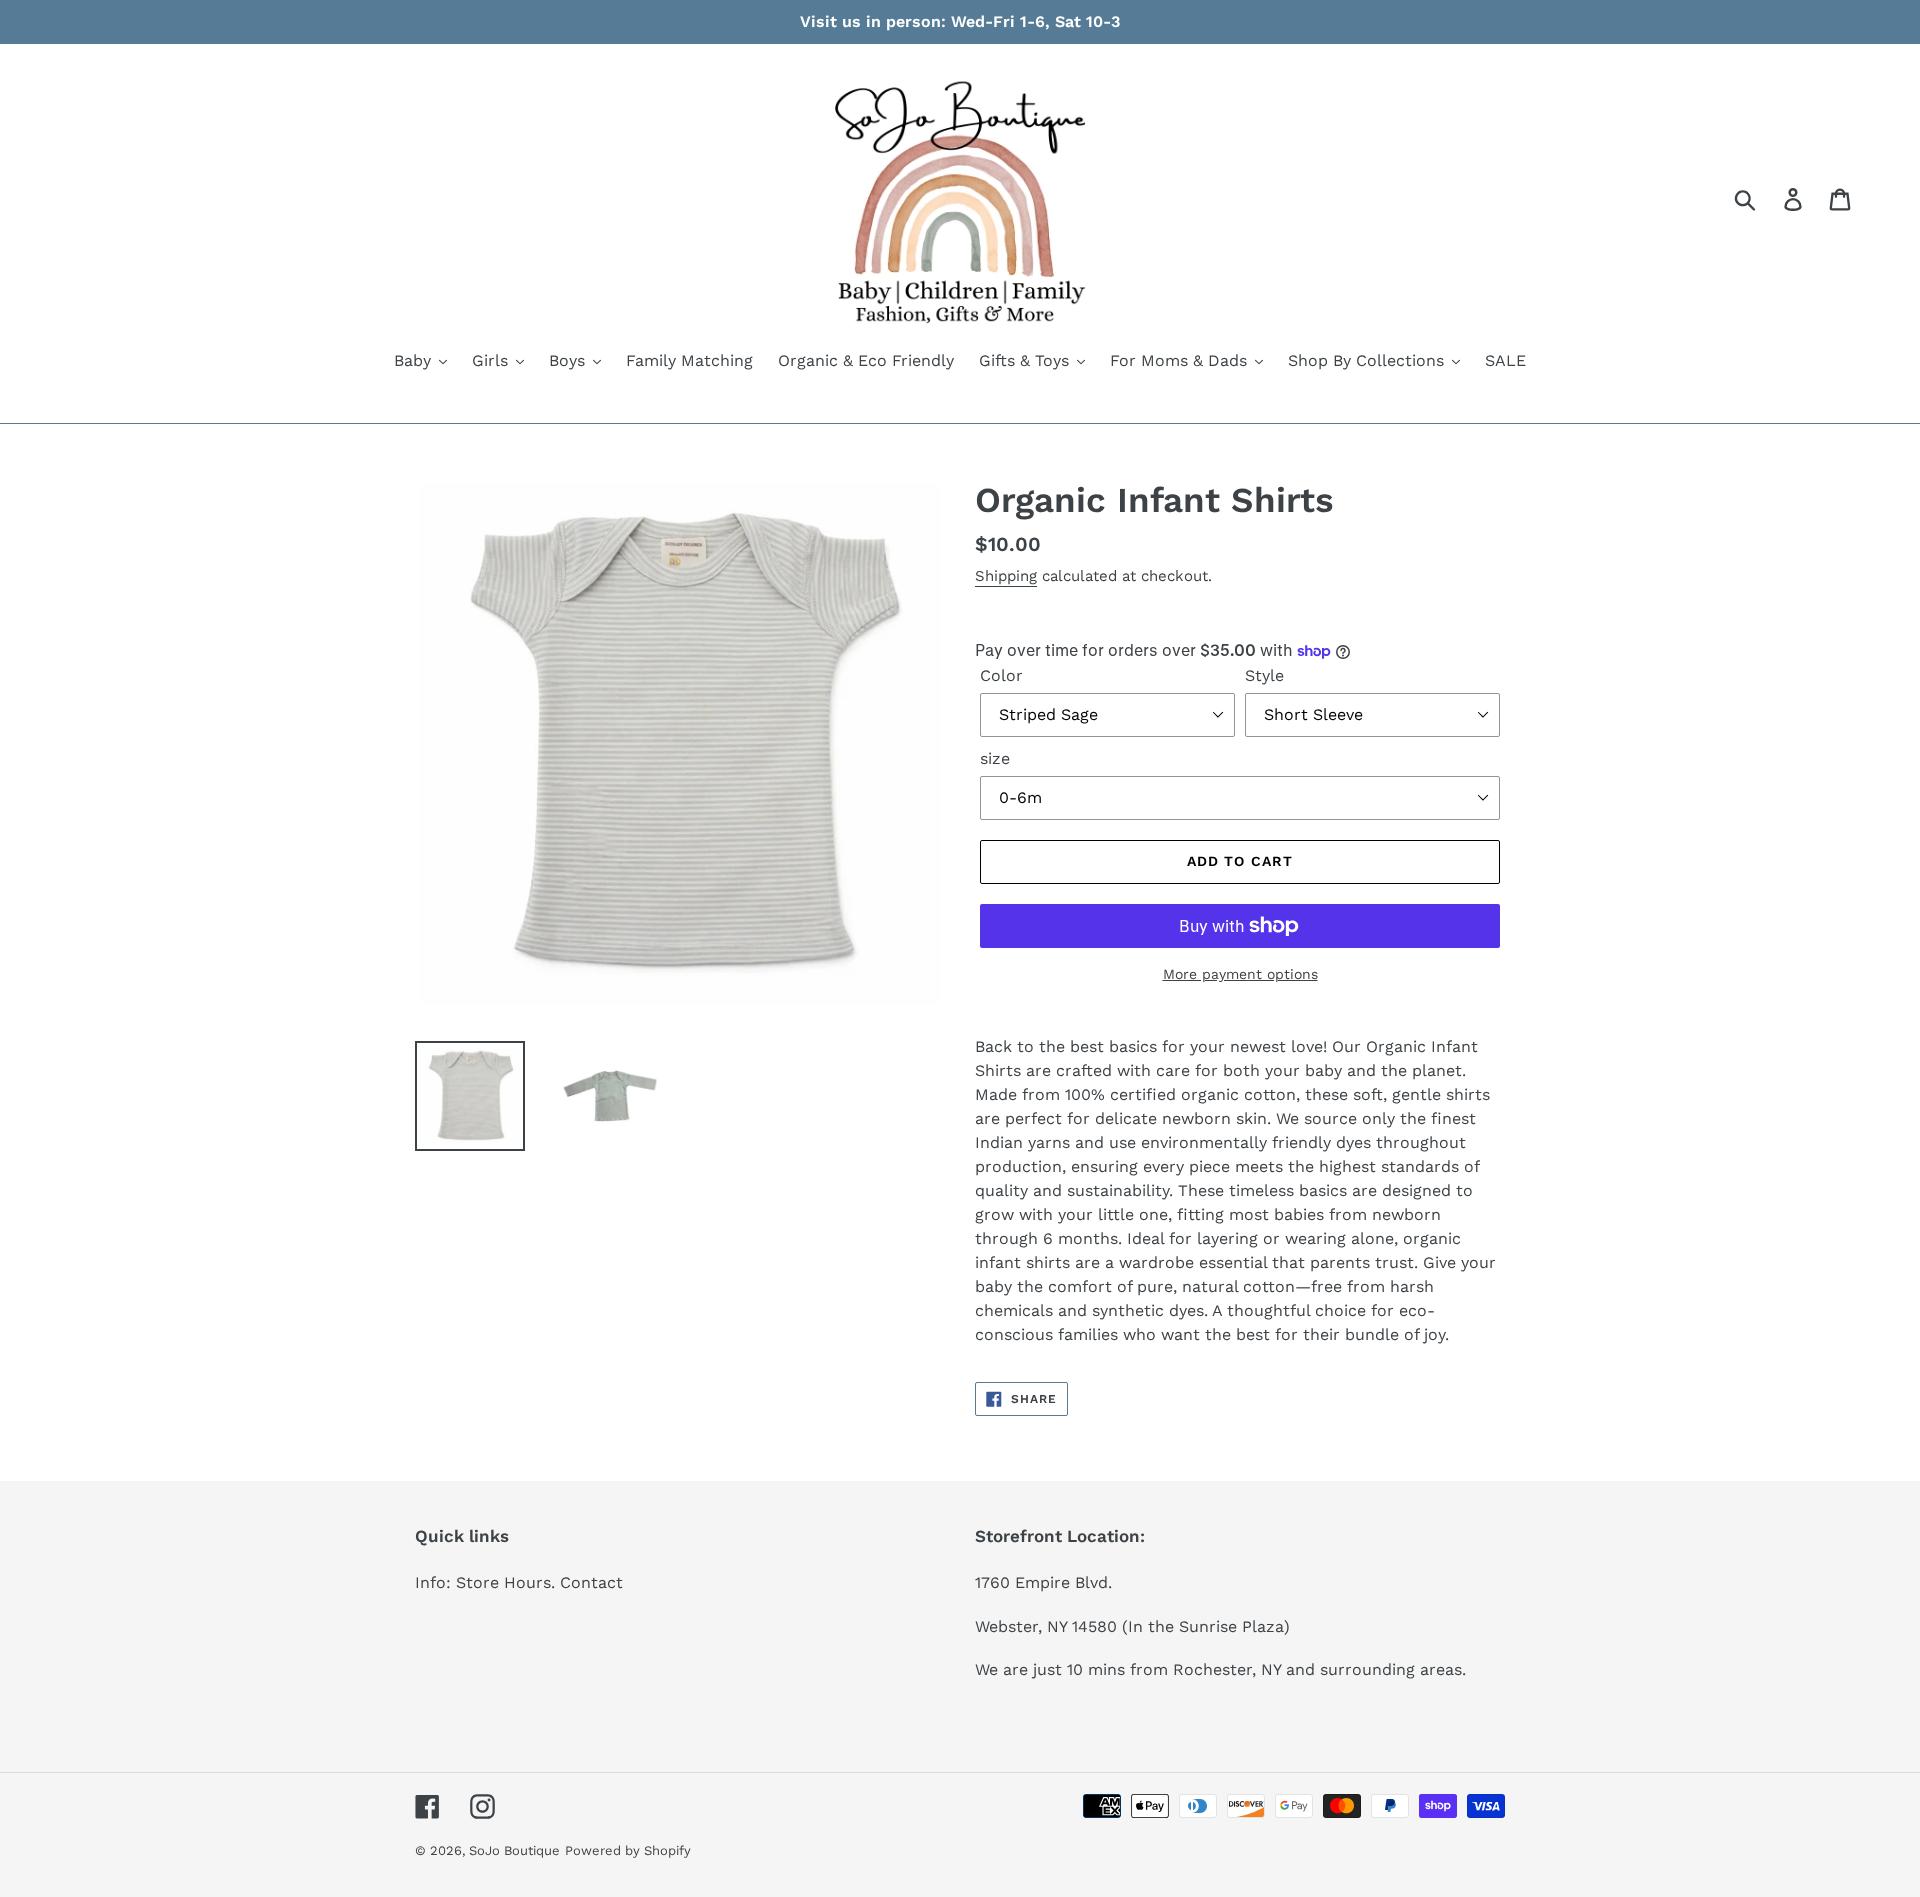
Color (1001, 675)
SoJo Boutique (514, 1850)
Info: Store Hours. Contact (519, 1582)
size (995, 758)
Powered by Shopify (628, 1850)
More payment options (1240, 974)
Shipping (1006, 576)
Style (1264, 675)
